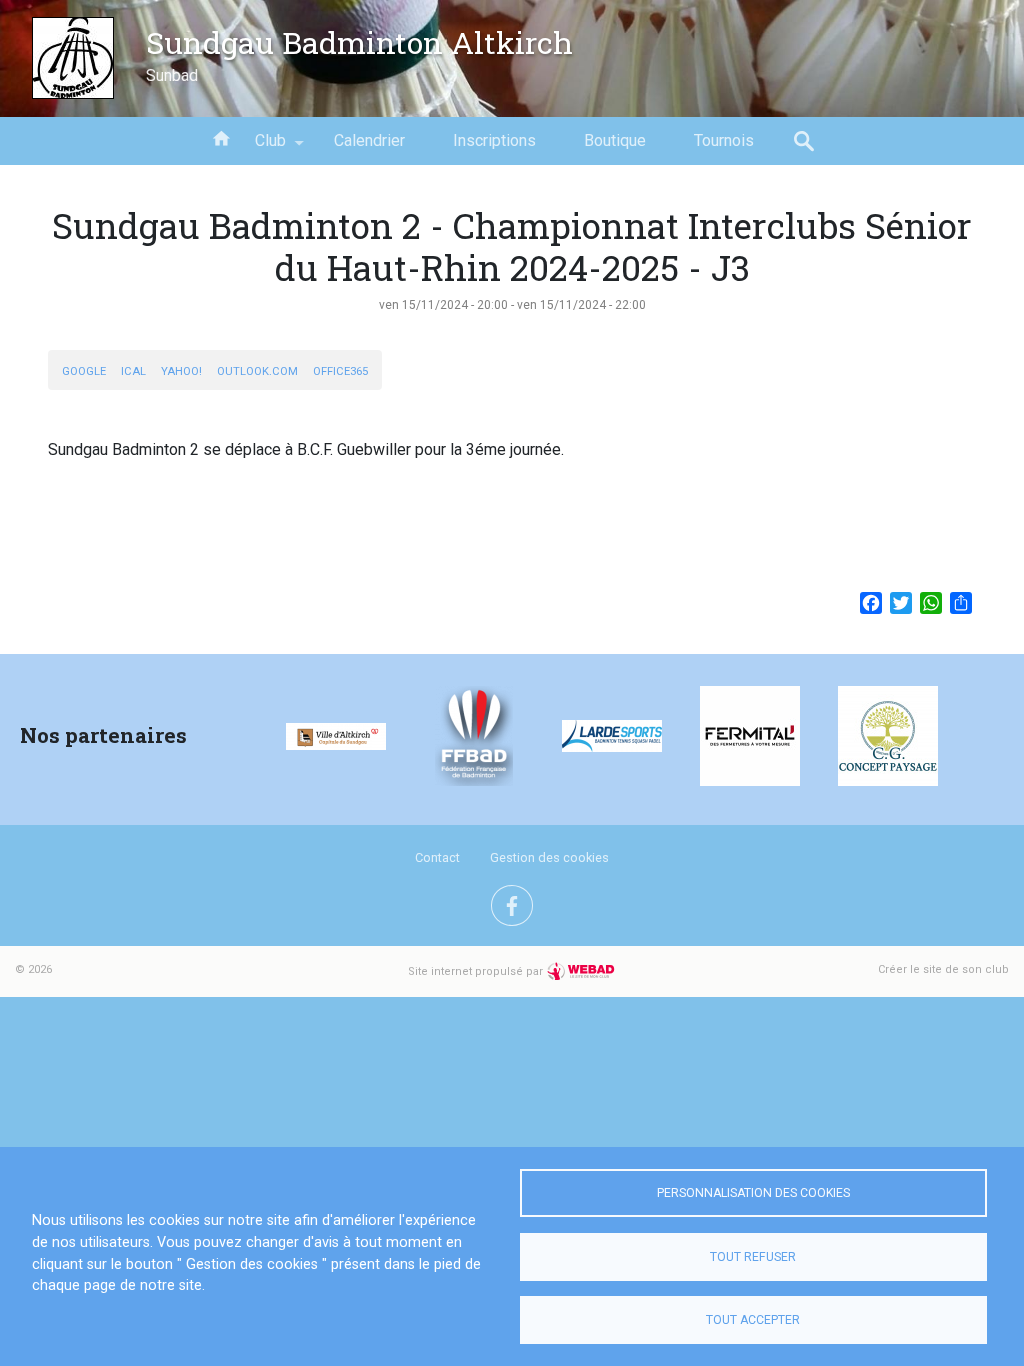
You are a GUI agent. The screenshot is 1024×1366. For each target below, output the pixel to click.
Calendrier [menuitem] (369, 140)
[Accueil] (73, 58)
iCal (133, 371)
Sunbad (172, 75)
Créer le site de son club (943, 969)
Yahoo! (181, 371)
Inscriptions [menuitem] (494, 140)
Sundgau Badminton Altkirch (359, 42)
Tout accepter (753, 1320)
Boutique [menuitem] (615, 140)
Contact (437, 857)
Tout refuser (753, 1257)
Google (84, 371)
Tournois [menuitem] (724, 140)
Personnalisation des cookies (753, 1193)
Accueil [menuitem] (221, 137)
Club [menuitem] (258, 148)
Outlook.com (257, 371)
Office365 (340, 371)
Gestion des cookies (549, 857)
